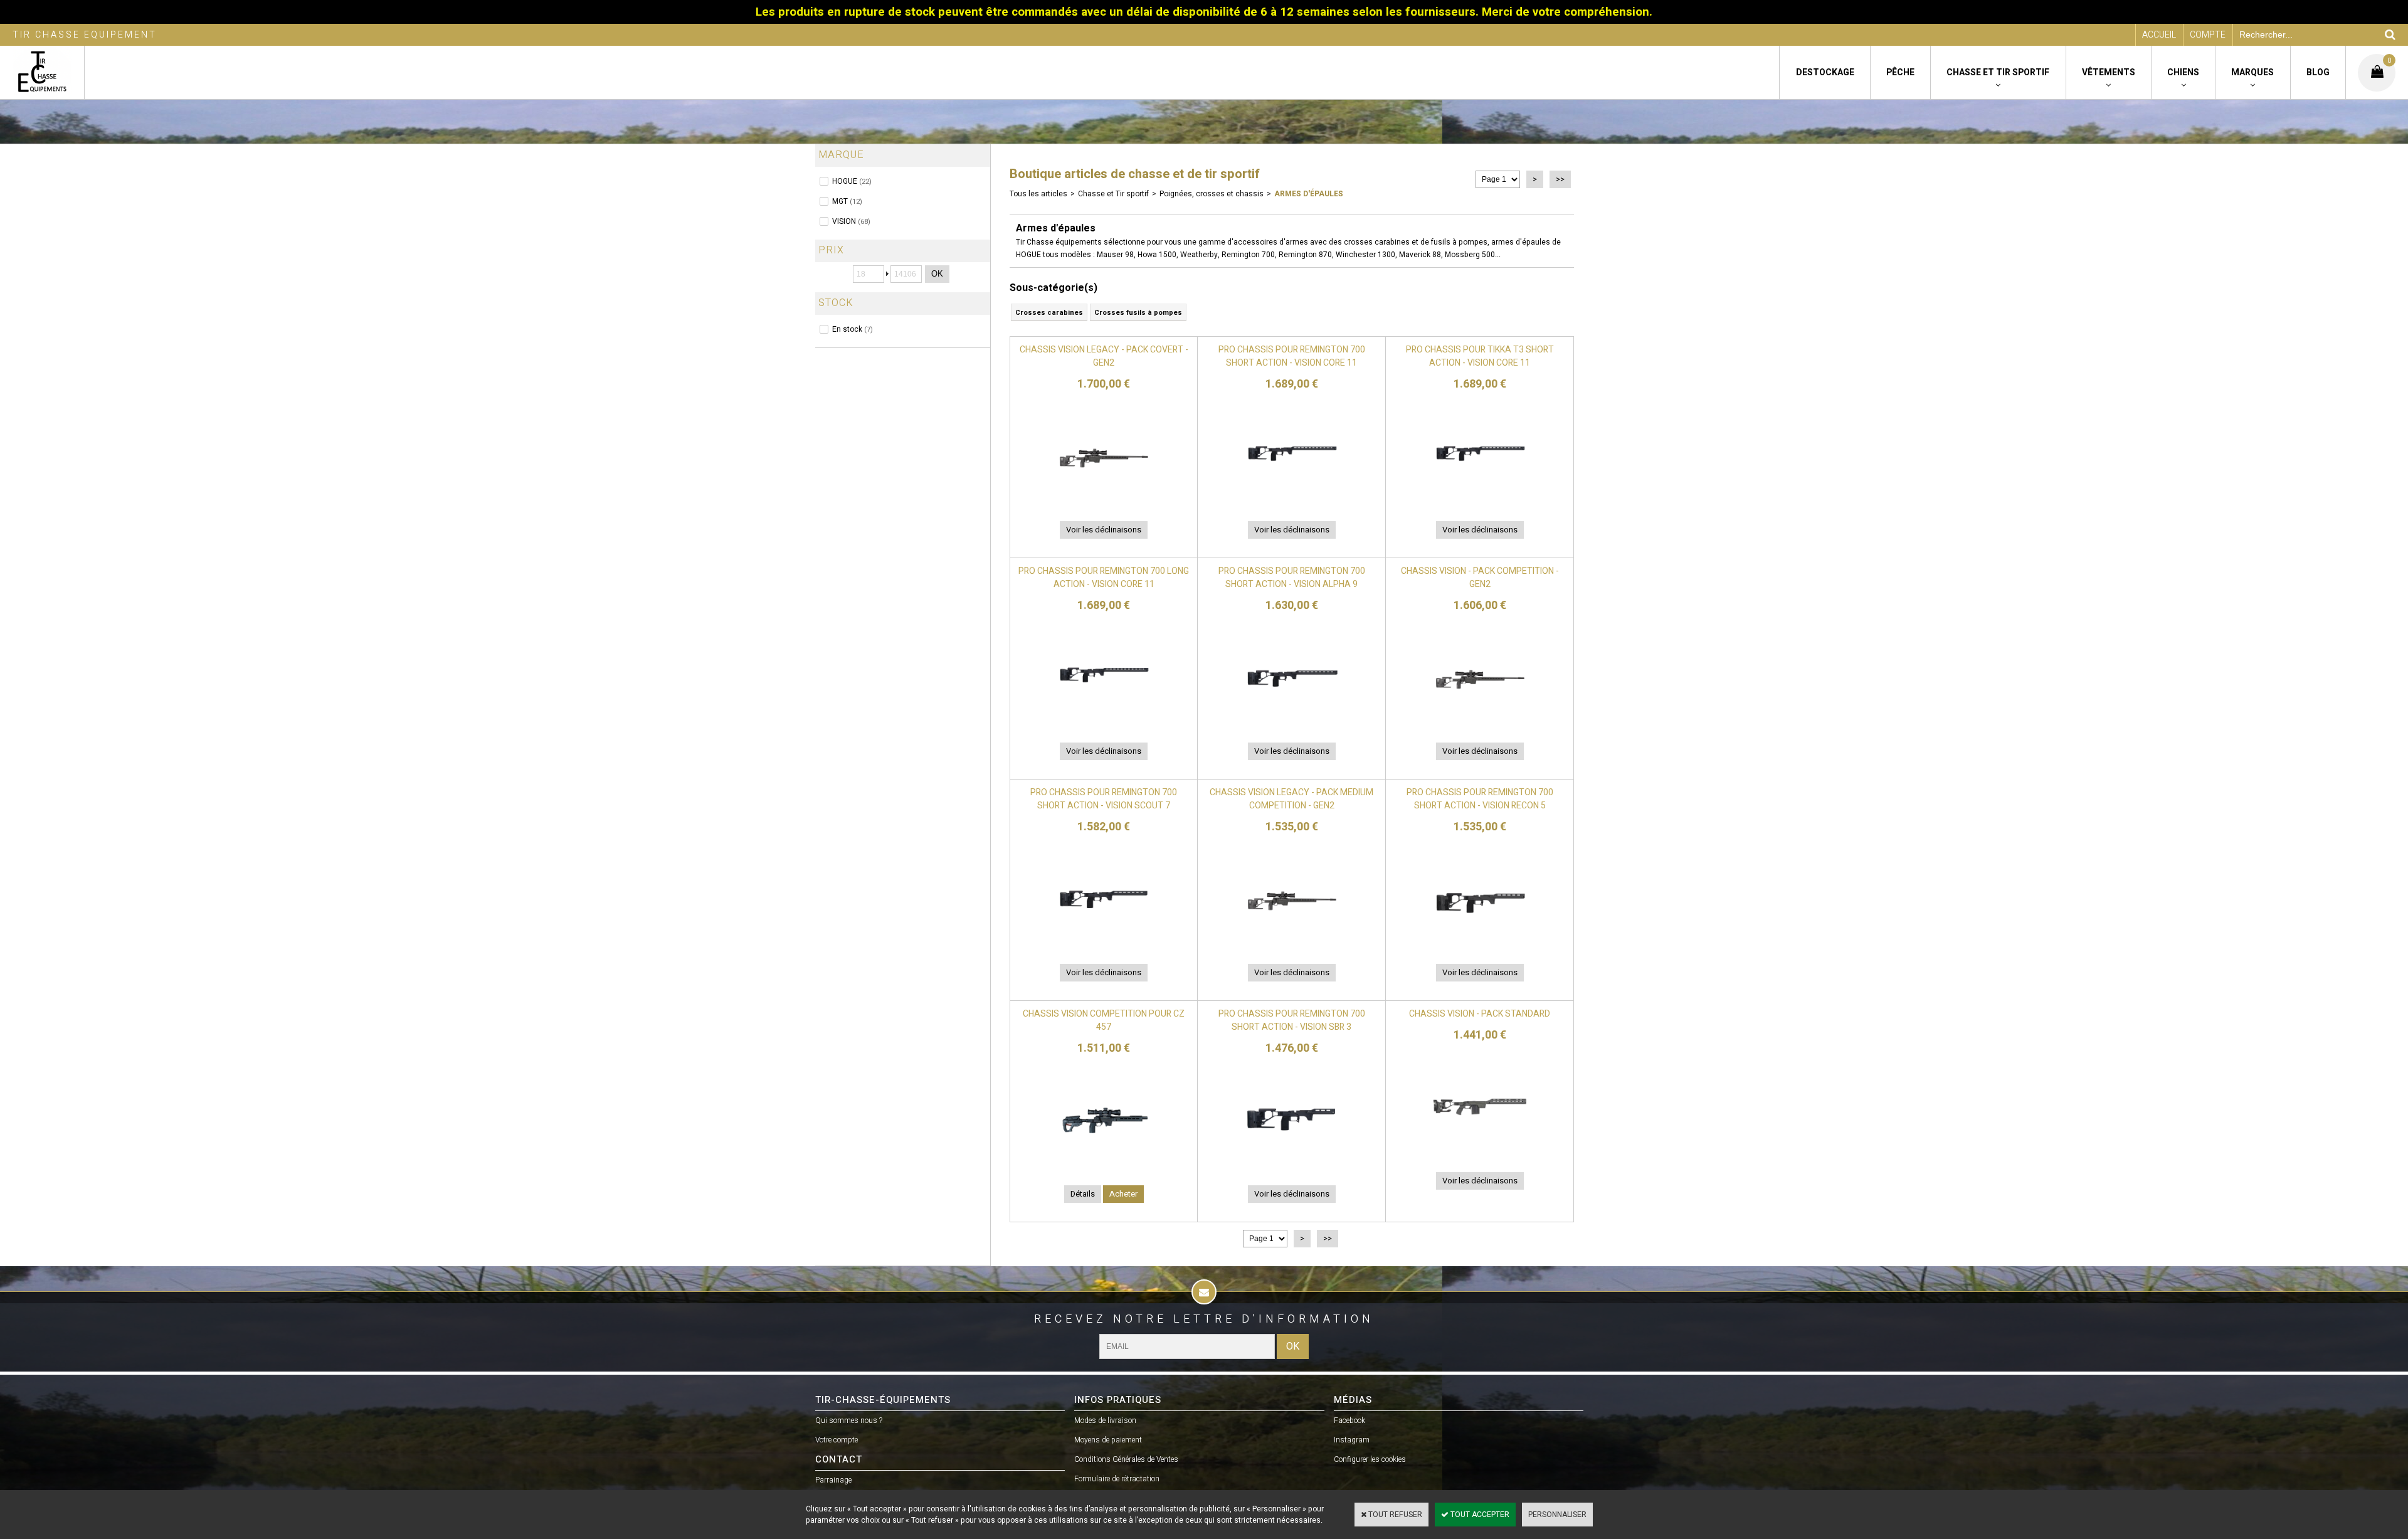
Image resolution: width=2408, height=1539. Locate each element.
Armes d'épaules (1309, 194)
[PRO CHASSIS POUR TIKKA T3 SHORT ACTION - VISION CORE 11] (1480, 503)
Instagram (1352, 1440)
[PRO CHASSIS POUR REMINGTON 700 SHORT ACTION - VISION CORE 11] (1292, 503)
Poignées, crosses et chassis (1212, 194)
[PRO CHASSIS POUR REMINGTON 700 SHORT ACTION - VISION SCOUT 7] (1104, 946)
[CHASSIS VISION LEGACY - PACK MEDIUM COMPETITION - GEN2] (1292, 946)
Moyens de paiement (1108, 1440)
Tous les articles (1038, 194)
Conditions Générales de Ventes (1126, 1459)
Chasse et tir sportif (1998, 72)
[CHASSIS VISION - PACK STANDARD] (1480, 1154)
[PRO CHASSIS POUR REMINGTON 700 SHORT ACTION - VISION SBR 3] (1292, 1167)
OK (937, 274)
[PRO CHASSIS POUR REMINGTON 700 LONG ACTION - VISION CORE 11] (1104, 724)
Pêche (1900, 72)
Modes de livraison (1105, 1420)
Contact (839, 1459)
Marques (2252, 72)
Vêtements (2109, 72)
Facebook (1349, 1420)
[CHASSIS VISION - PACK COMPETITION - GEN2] (1480, 724)
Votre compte (837, 1440)
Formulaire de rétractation (1117, 1479)
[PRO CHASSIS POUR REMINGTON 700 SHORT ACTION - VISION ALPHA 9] (1292, 724)
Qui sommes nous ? (849, 1420)
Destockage (1825, 72)
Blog (2318, 72)
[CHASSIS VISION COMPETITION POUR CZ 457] (1104, 1167)
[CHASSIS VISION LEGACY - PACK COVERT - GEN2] (1104, 503)
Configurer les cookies (1370, 1459)
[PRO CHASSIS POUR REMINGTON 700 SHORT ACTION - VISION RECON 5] (1480, 946)
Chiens (2183, 72)
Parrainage (833, 1480)
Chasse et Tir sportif (1113, 194)
